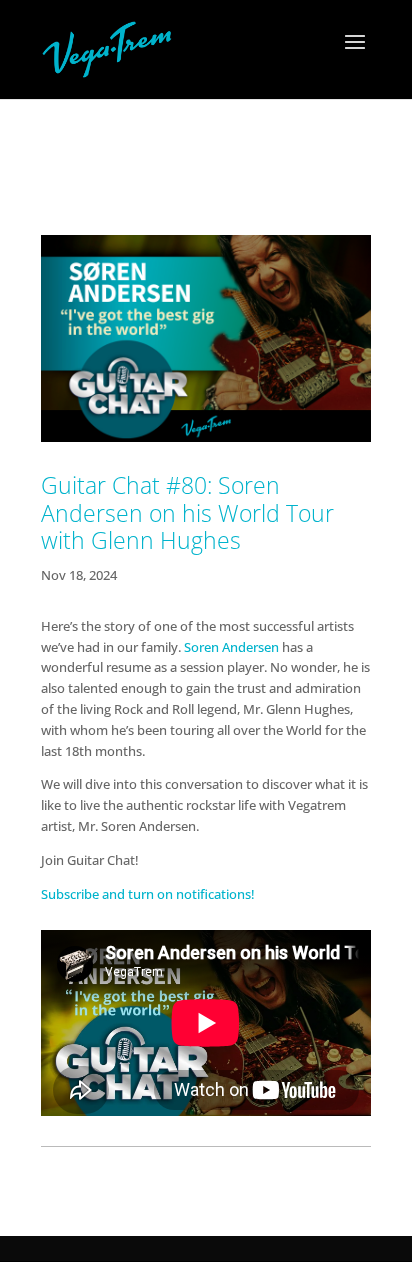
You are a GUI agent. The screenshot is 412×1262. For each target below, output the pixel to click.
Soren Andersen (231, 647)
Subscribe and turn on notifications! (151, 894)
